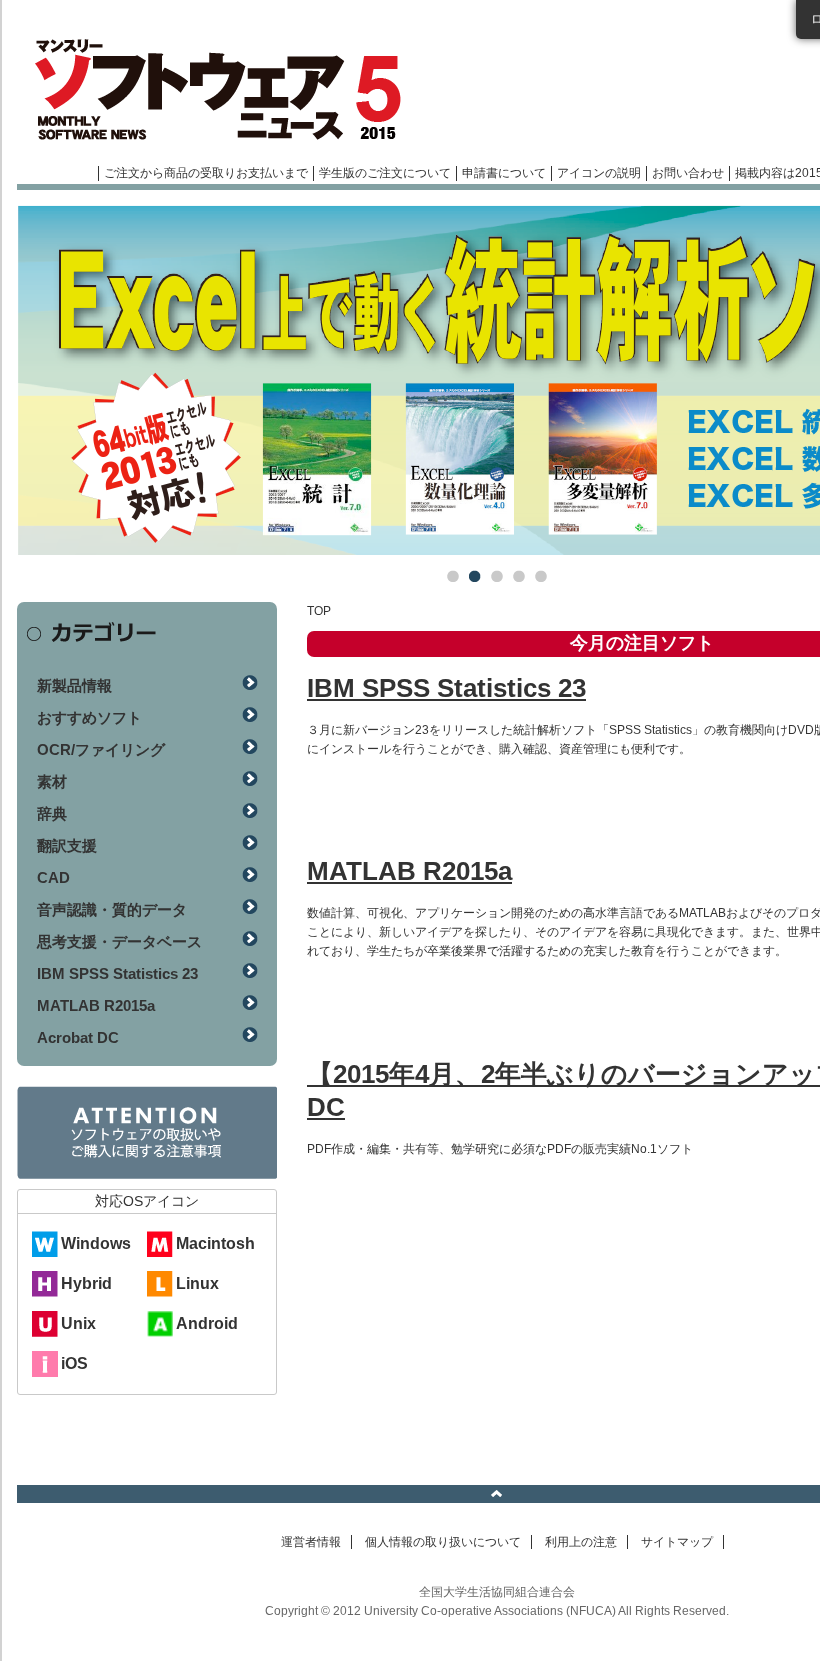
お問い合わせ (688, 173)
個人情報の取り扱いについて (443, 1542)
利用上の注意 (581, 1542)
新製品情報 (74, 685)
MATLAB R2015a (409, 871)
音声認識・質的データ (112, 909)
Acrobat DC (78, 1037)
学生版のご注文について (385, 173)
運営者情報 (311, 1542)
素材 (52, 781)
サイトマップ (677, 1542)
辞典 (52, 813)
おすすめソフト (89, 717)
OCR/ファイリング (101, 749)
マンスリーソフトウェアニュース (229, 90)
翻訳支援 (67, 845)
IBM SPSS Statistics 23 (446, 688)
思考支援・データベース (119, 941)
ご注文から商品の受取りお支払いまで (206, 173)
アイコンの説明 (599, 173)
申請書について (504, 173)
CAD (53, 877)
